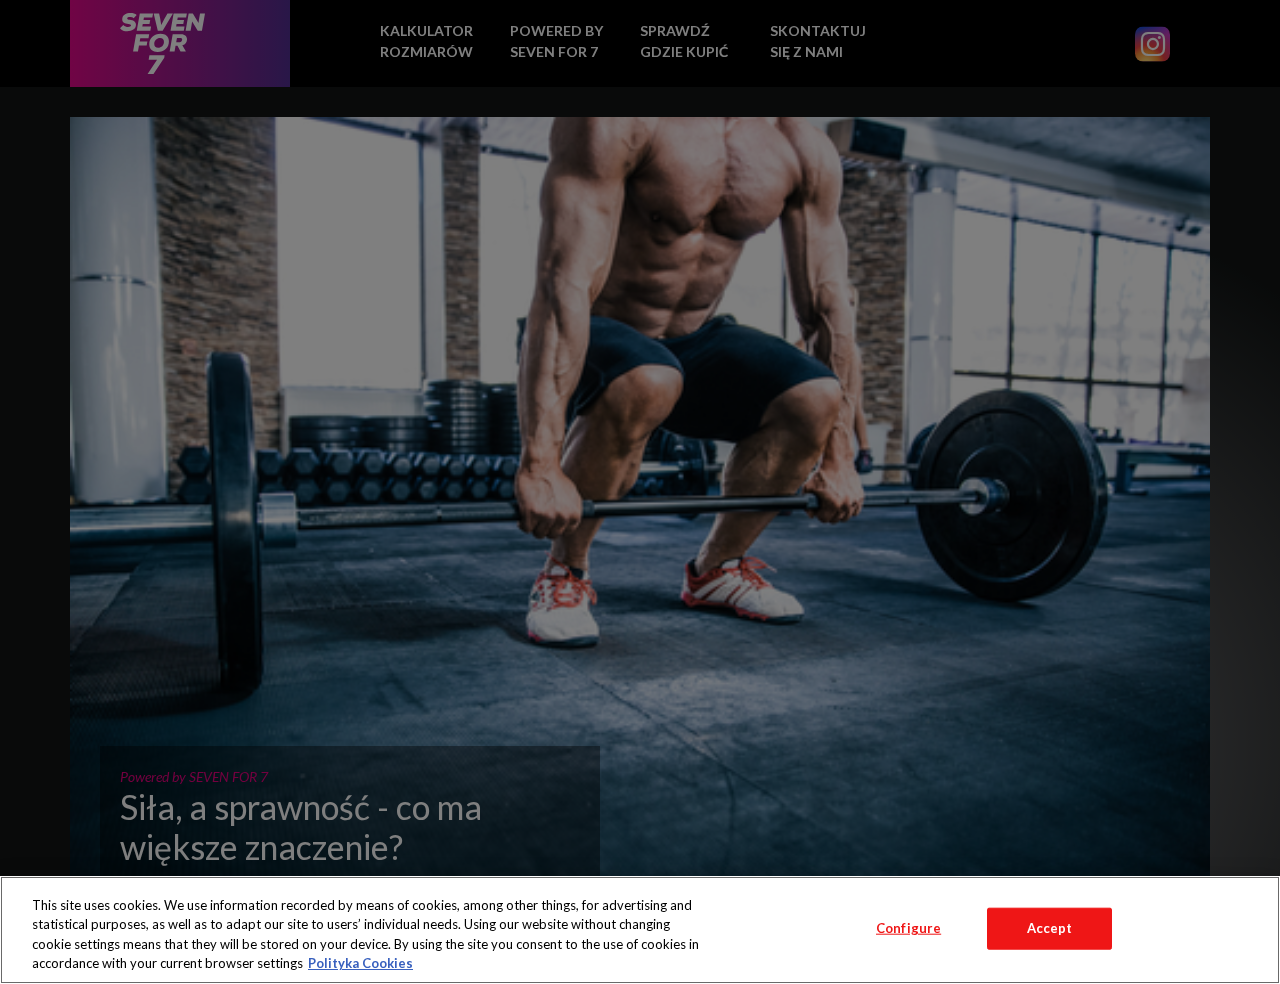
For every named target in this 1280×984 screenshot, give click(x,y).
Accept (1050, 928)
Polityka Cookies (360, 963)
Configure (908, 928)
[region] (640, 930)
